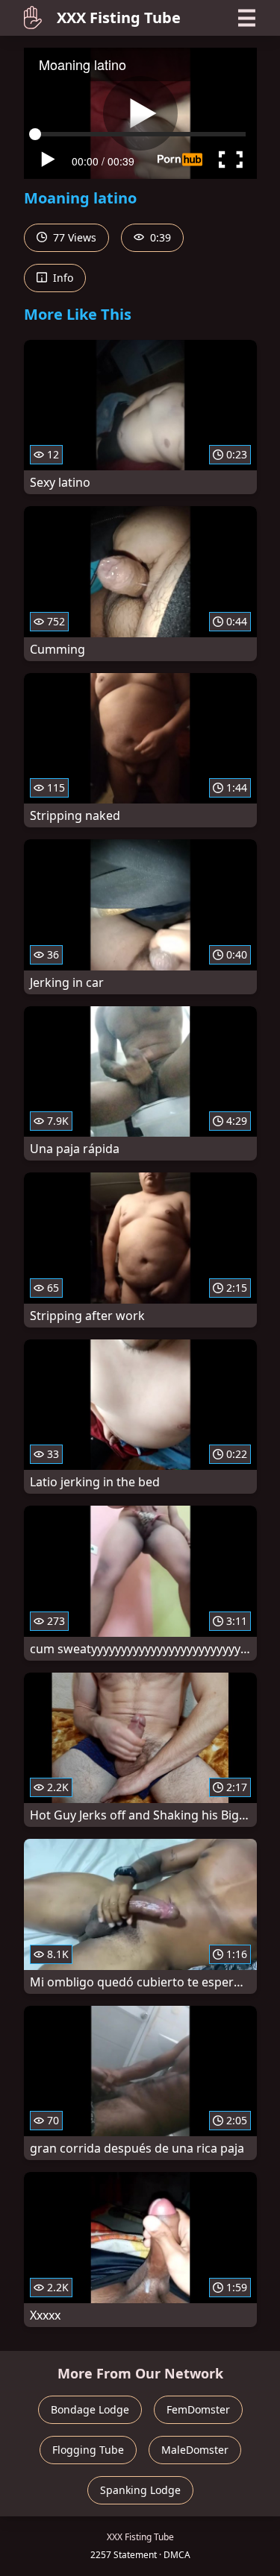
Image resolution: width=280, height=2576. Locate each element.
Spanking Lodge (140, 2490)
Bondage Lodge (90, 2409)
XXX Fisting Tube (119, 18)
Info (62, 278)
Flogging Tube (88, 2450)
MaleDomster (195, 2450)
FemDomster (198, 2409)
